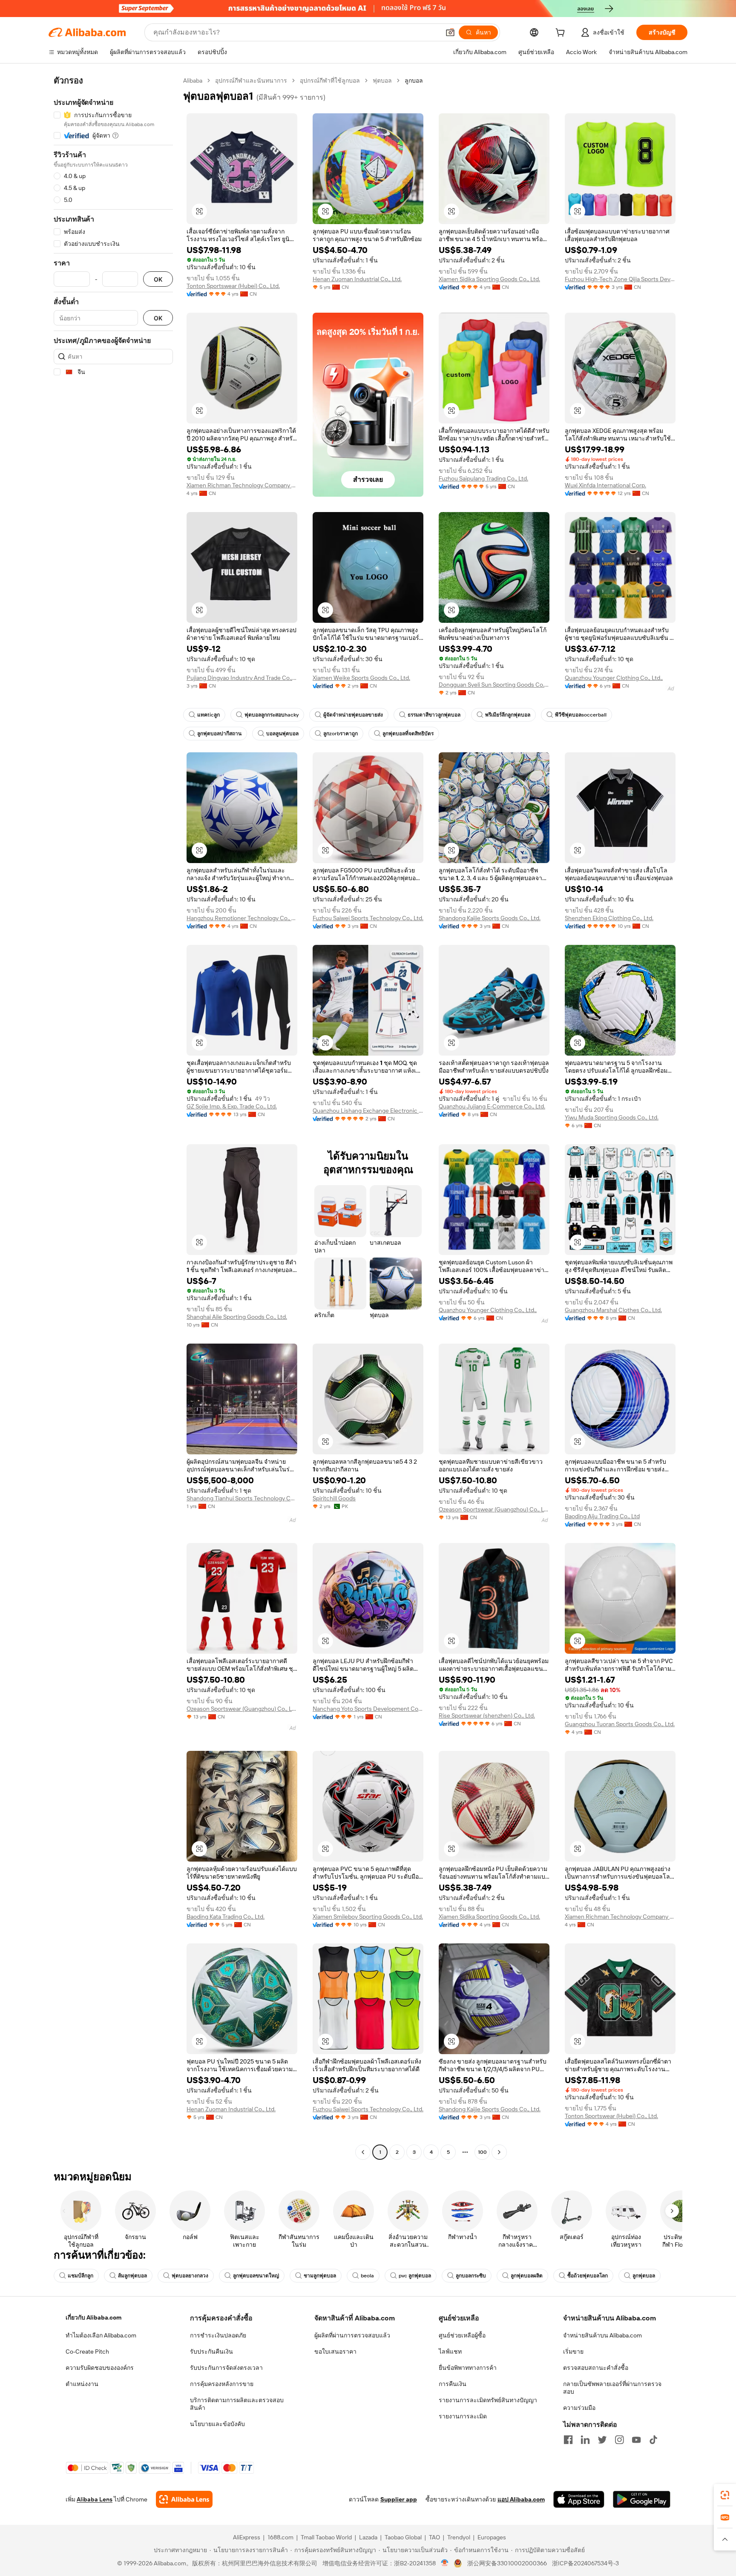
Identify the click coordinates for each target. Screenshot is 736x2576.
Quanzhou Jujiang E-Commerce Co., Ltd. (492, 1106)
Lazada (368, 2537)
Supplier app (399, 2499)
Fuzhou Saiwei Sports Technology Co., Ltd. (368, 918)
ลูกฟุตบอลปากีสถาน (219, 734)
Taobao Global (403, 2537)
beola (367, 2276)
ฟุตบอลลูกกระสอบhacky (272, 715)
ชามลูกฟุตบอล (320, 2276)
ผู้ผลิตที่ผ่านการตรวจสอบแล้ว (352, 2335)
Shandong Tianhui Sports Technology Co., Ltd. (242, 1498)
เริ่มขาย (573, 2351)
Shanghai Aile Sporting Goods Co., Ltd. (237, 1317)
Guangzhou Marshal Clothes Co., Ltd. (613, 1310)
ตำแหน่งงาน (82, 2384)
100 (482, 2152)
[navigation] (113, 1117)
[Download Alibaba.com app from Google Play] (642, 2499)
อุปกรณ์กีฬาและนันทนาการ (251, 81)
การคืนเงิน (453, 2384)
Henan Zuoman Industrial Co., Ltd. (357, 279)
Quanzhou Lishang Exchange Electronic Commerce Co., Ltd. (368, 1111)
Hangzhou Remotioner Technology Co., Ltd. (242, 918)
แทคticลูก (208, 715)
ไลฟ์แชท (450, 2351)
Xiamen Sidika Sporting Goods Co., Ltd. (489, 279)
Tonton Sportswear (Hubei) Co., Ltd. (233, 286)
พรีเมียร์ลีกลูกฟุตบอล (508, 715)
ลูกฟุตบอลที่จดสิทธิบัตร (408, 734)
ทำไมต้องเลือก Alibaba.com (101, 2335)
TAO (434, 2537)
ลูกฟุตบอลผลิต (527, 2276)
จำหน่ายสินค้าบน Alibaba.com (602, 2335)
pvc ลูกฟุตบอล (415, 2276)
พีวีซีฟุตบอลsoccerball (581, 715)
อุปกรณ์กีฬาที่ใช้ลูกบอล (330, 81)
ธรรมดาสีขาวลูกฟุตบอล (434, 715)
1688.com (280, 2537)
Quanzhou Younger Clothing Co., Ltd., (614, 678)
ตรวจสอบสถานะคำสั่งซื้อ (596, 2368)
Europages (492, 2537)
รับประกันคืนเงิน (211, 2351)
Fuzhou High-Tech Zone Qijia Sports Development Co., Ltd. (620, 279)
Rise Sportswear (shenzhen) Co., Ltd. (487, 1715)
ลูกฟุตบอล (644, 2276)
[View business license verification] (445, 2563)
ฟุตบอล (382, 81)
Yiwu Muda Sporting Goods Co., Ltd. (612, 1117)
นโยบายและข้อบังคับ (217, 2424)
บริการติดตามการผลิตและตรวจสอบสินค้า (237, 2404)
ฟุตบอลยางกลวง (190, 2276)
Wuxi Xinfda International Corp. (605, 485)
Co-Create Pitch (87, 2351)
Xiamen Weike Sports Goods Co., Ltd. (361, 678)
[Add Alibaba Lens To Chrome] (184, 2499)
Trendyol (459, 2537)
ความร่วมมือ (579, 2408)
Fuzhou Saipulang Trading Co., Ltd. (483, 478)
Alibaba (193, 81)
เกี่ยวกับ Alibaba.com (93, 2317)
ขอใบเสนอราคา (335, 2351)
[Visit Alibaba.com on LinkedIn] (585, 2440)
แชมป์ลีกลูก (80, 2276)
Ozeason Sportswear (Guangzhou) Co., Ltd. (494, 1509)
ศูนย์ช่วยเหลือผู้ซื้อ (462, 2335)
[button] (450, 32)
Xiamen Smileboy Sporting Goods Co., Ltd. (368, 1917)
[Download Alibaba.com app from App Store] (579, 2499)
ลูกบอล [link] (414, 81)
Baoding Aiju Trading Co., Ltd (602, 1516)
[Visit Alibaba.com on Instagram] (619, 2440)
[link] (725, 2495)
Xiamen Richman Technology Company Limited (242, 485)
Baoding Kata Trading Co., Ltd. (226, 1917)
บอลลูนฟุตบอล (282, 734)
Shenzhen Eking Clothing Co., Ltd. (609, 918)
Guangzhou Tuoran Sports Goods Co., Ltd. (620, 1724)
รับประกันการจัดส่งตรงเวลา (226, 2368)
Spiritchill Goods (334, 1498)
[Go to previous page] (363, 2152)
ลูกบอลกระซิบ (471, 2276)
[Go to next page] (499, 2152)
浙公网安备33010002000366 (507, 2563)
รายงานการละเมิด (463, 2416)
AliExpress (247, 2537)
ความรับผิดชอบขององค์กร (100, 2368)
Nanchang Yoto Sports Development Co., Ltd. (368, 1709)
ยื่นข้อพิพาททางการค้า (468, 2368)
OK (158, 279)
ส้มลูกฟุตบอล (132, 2276)
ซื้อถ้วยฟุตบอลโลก (588, 2276)
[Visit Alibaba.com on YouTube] (636, 2440)
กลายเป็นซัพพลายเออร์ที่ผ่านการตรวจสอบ (612, 2388)
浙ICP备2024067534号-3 (585, 2563)
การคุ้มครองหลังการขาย (222, 2384)
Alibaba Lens (95, 2499)
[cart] (562, 34)
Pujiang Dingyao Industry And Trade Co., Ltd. (242, 678)
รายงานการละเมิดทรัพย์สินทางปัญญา (488, 2400)
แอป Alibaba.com (521, 2499)
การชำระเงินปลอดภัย (218, 2335)
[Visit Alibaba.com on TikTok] (653, 2440)
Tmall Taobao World (326, 2537)
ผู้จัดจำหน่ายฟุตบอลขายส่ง (353, 715)
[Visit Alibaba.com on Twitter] (602, 2440)
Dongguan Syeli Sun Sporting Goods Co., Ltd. (494, 685)
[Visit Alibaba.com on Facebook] (568, 2440)
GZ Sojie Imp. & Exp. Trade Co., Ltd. (232, 1106)
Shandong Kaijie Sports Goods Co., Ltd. (490, 918)
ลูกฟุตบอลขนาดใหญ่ (256, 2276)
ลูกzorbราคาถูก (341, 734)
